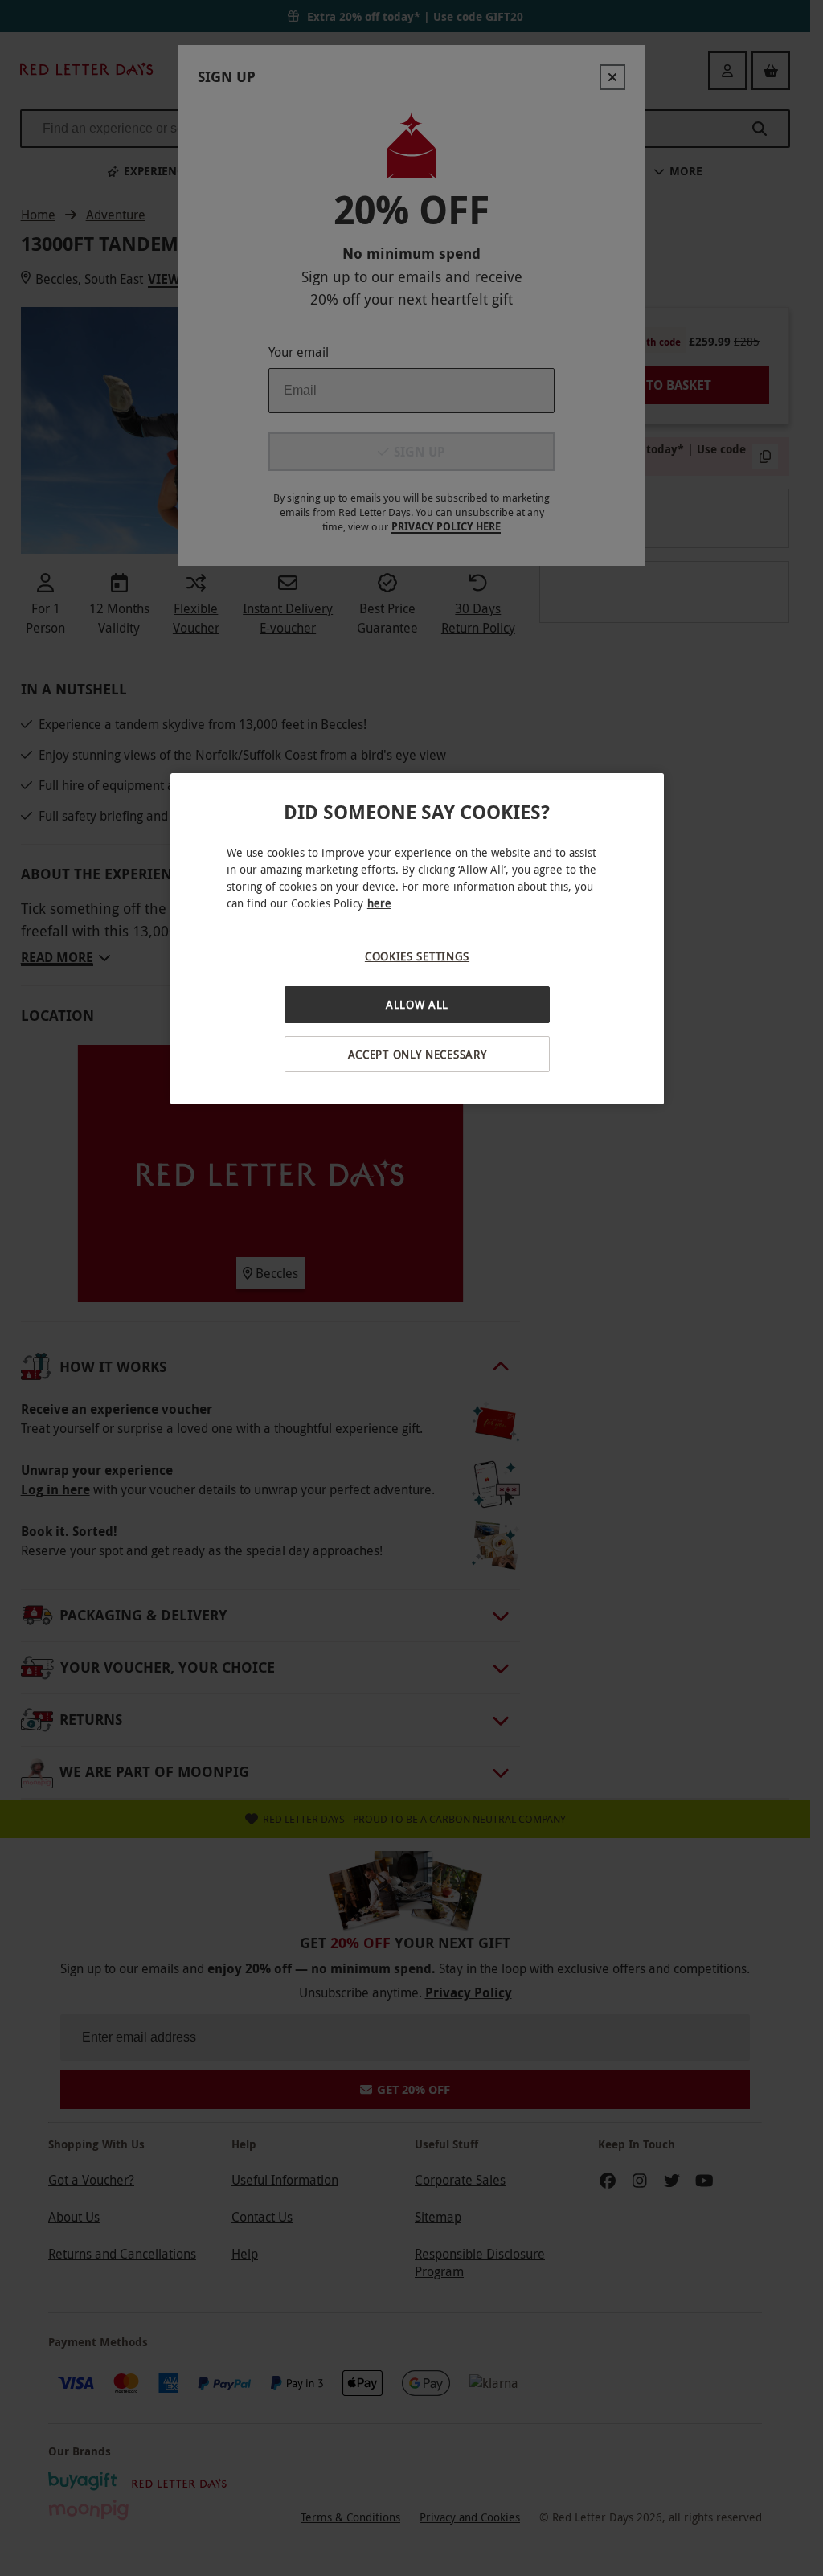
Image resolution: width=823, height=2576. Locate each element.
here (379, 903)
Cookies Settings (417, 956)
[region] (417, 939)
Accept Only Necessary (418, 1054)
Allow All (417, 1004)
